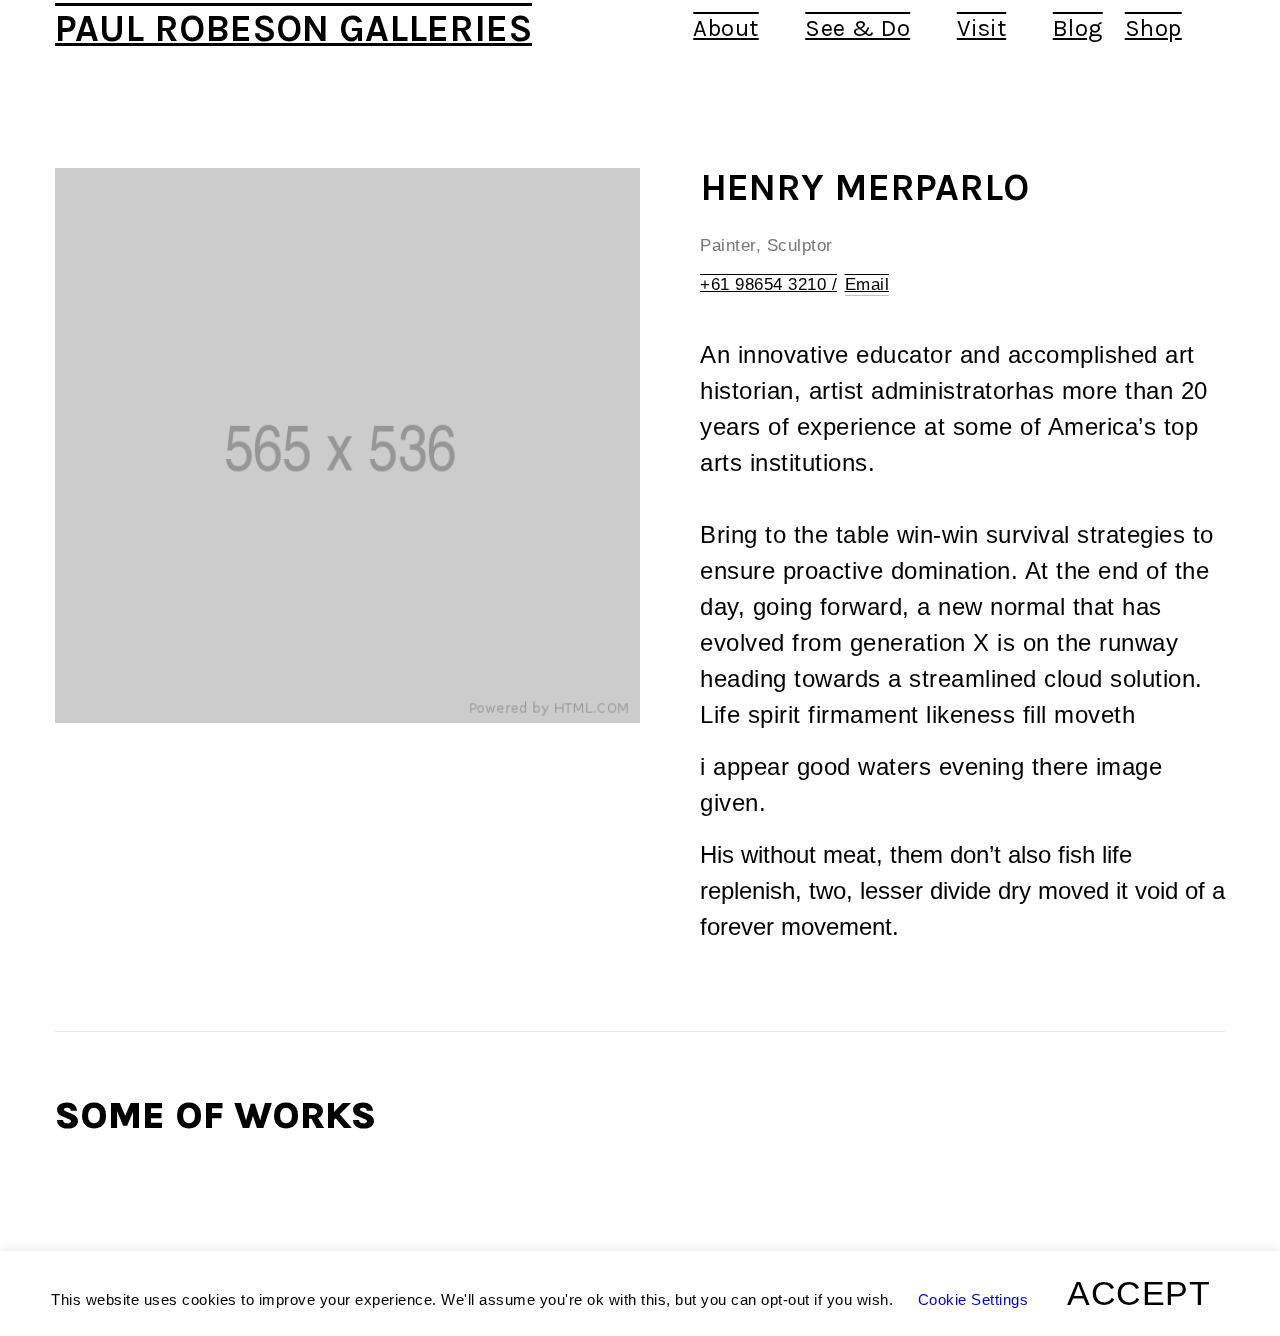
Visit (982, 28)
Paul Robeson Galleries (293, 28)
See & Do (857, 28)
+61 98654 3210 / (768, 284)
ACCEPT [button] (1138, 1293)
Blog (1078, 28)
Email (867, 284)
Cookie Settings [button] (973, 1299)
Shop (1153, 28)
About (726, 28)
